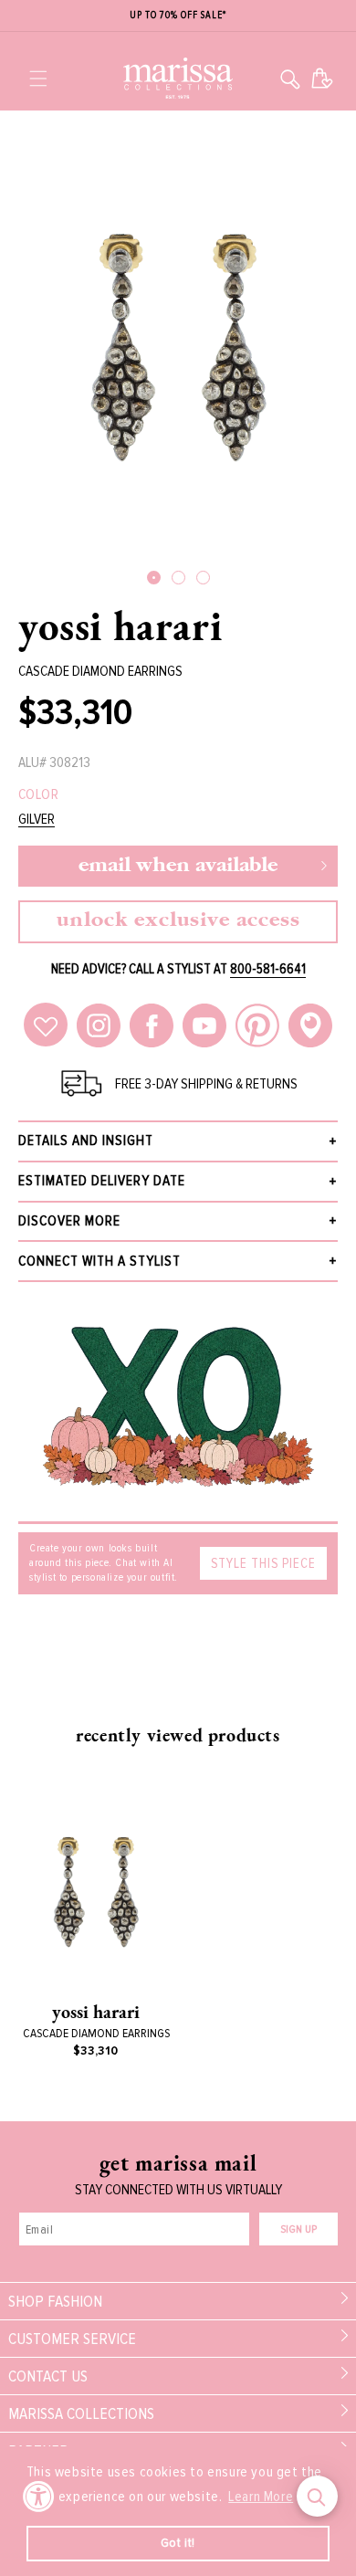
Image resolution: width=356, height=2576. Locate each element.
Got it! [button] (178, 2543)
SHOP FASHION (55, 2301)
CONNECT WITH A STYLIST (99, 1261)
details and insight (86, 1141)
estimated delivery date (102, 1181)
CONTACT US (48, 2376)
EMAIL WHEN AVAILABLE (178, 866)
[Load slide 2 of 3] (178, 578)
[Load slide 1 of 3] (154, 578)
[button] (38, 79)
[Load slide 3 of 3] (203, 578)
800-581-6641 (268, 969)
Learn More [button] (261, 2497)
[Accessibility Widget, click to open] (39, 2496)
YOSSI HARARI (120, 626)
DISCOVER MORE (69, 1221)
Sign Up (298, 2229)
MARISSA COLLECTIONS (81, 2413)
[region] (178, 16)
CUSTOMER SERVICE (72, 2339)
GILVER (37, 820)
